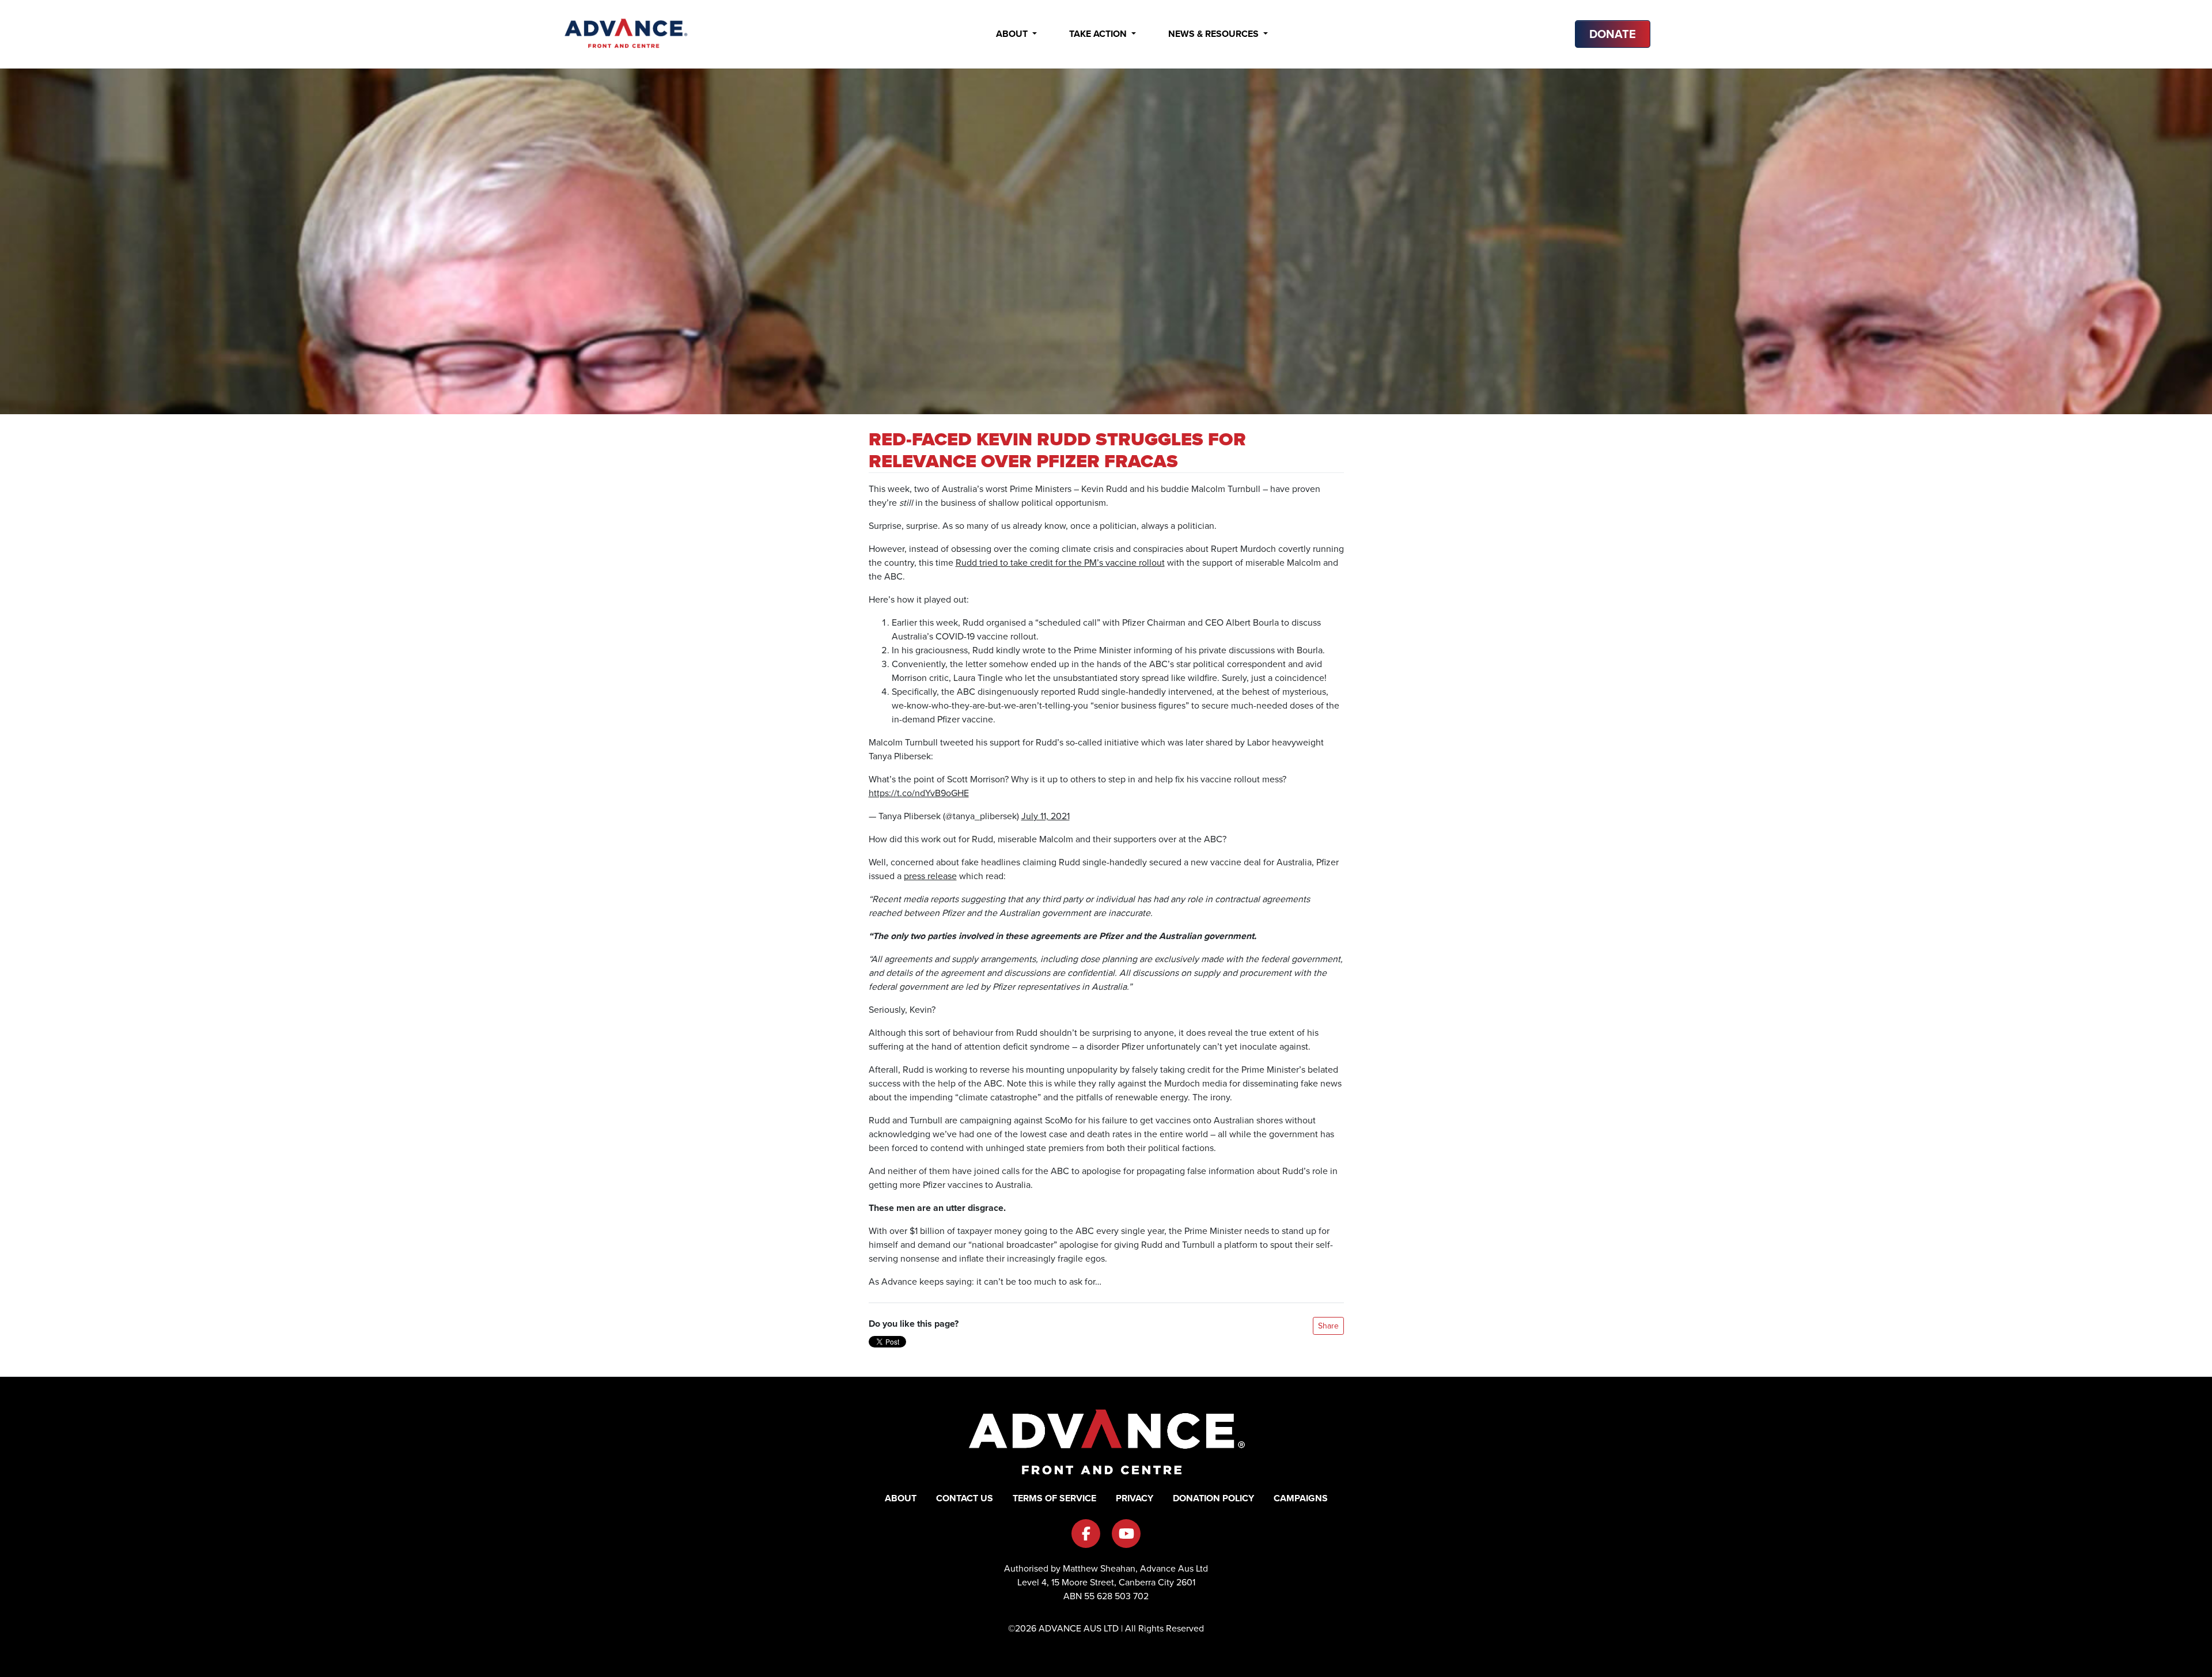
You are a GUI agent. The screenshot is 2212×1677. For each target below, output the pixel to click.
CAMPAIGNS (1301, 1498)
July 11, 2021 (1046, 816)
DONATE (1613, 34)
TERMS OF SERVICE (1054, 1498)
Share (1328, 1326)
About (1013, 34)
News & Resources (1215, 34)
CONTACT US (965, 1498)
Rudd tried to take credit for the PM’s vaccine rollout (1060, 563)
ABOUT (901, 1498)
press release (930, 876)
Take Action (1099, 34)
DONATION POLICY (1213, 1498)
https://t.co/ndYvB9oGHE (919, 793)
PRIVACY (1135, 1498)
